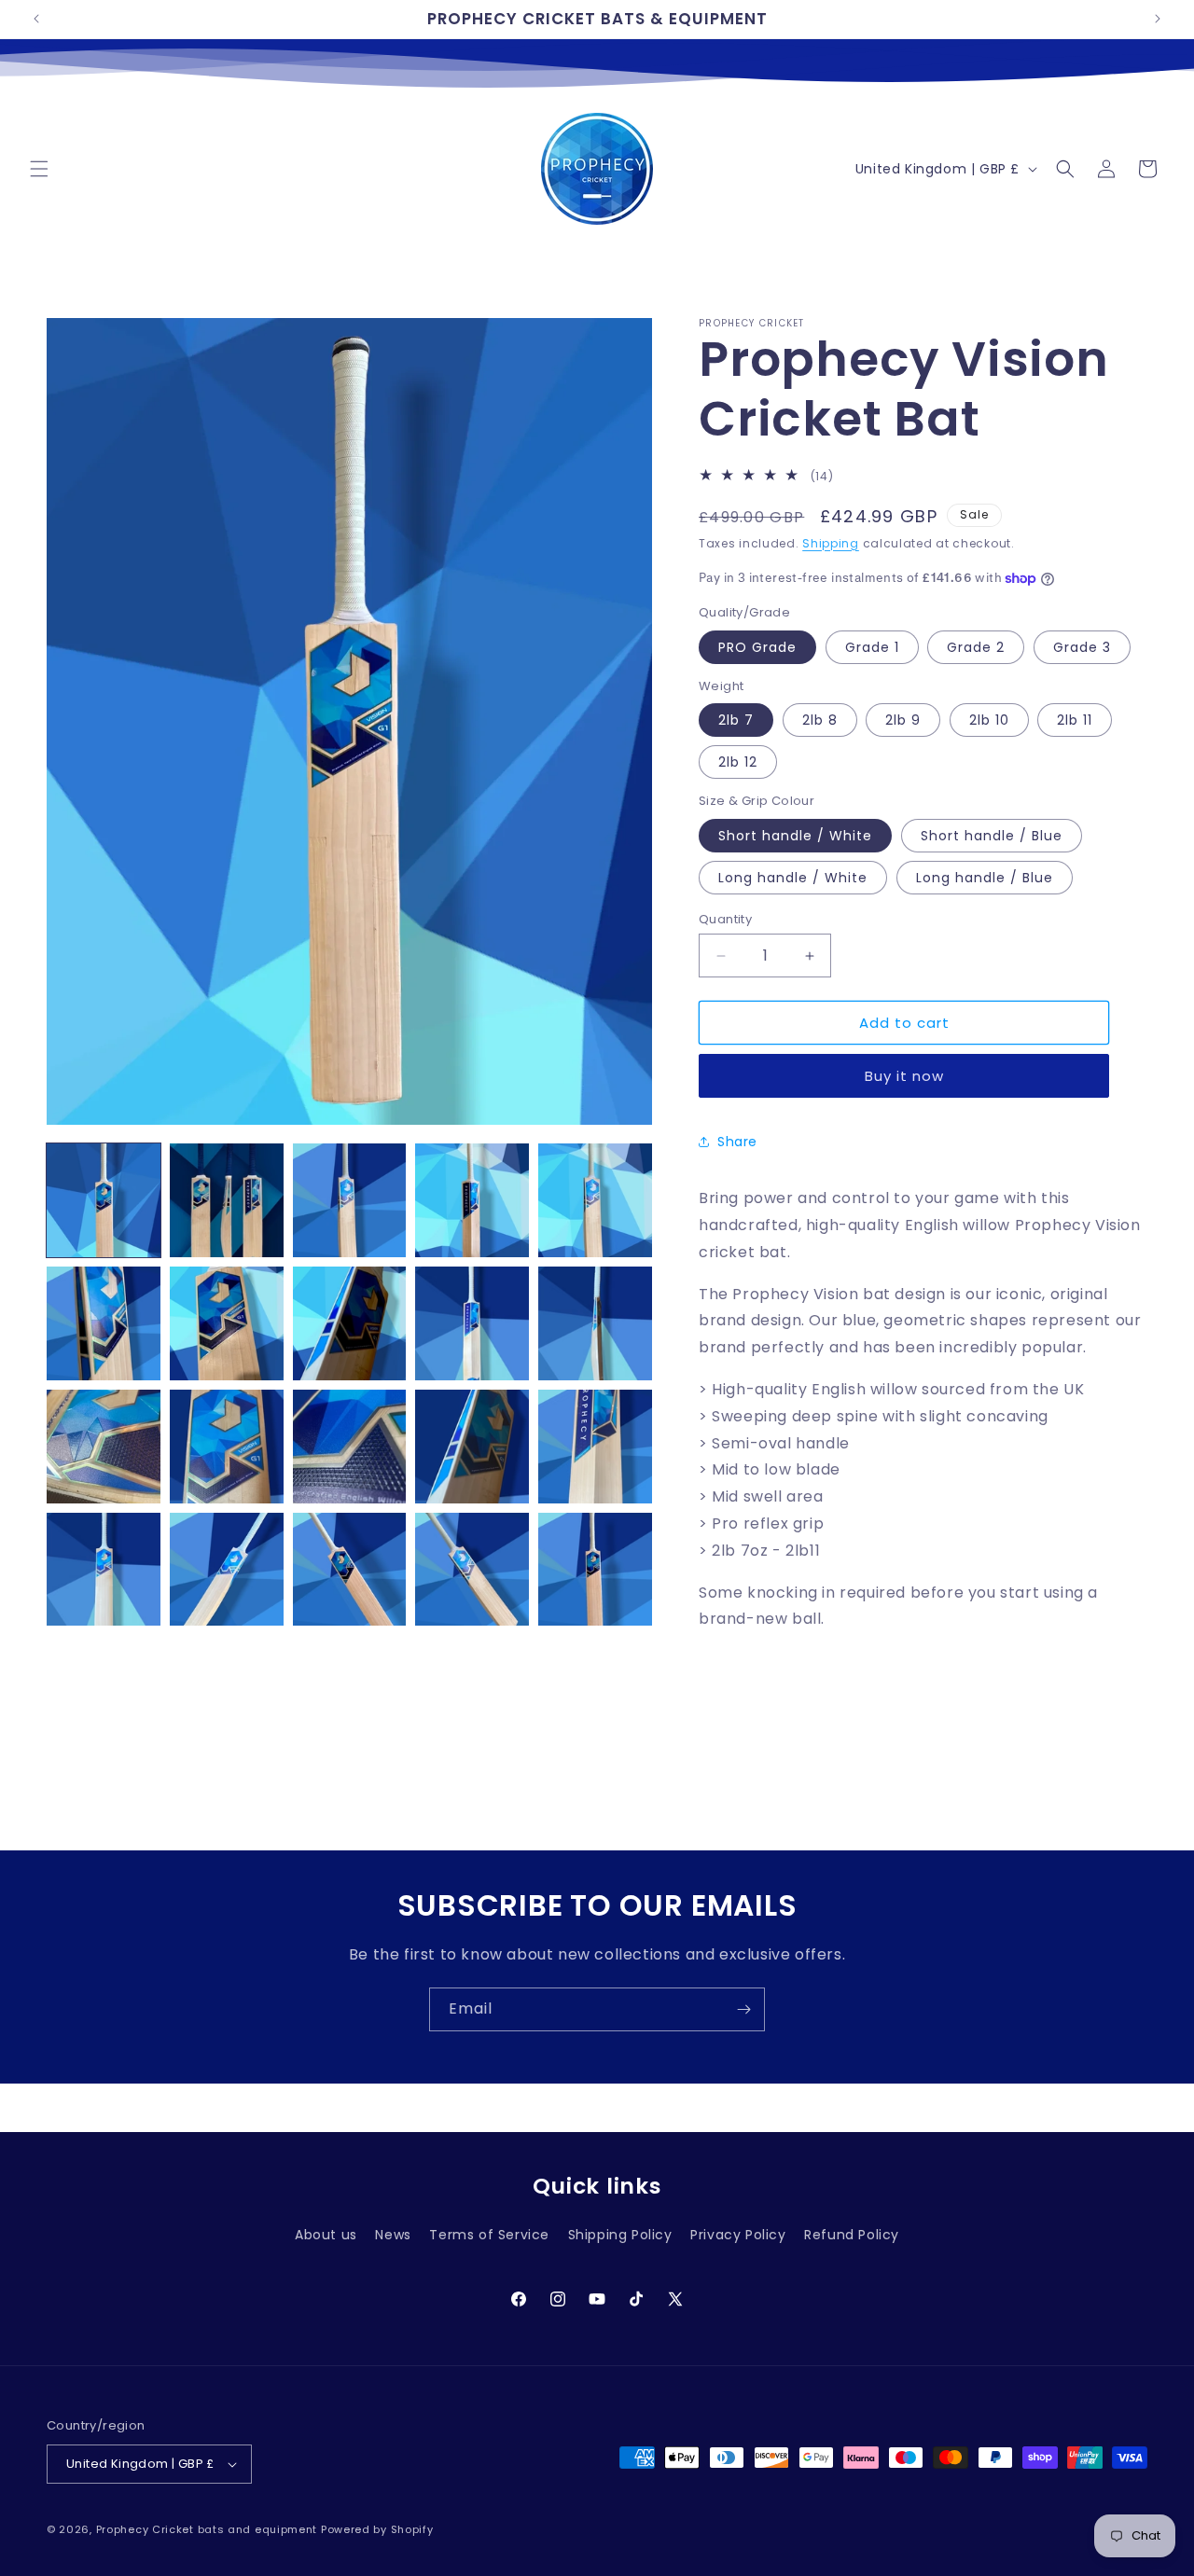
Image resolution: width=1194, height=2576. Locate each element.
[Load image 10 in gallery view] (595, 1323)
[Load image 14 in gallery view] (472, 1447)
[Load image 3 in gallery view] (350, 1200)
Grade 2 (976, 647)
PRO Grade (757, 647)
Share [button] (737, 1142)
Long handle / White (793, 878)
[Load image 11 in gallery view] (104, 1447)
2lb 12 (738, 762)
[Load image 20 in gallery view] (595, 1570)
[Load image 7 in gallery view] (227, 1323)
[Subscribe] (743, 2009)
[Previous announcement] (36, 19)
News (393, 2235)
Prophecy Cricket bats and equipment (207, 2529)
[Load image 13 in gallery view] (350, 1447)
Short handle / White (795, 836)
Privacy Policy (738, 2235)
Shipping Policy (620, 2235)
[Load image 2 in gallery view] (227, 1200)
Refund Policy (852, 2235)
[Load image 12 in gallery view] (227, 1447)
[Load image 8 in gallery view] (350, 1323)
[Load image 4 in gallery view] (472, 1200)
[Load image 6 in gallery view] (104, 1323)
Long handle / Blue (985, 878)
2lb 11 (1075, 720)
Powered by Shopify (377, 2529)
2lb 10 (989, 720)
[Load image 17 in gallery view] (227, 1570)
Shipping (831, 543)
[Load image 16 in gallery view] (104, 1570)
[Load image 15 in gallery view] (595, 1447)
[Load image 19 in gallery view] (472, 1570)
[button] (39, 169)
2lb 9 (903, 720)
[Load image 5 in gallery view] (595, 1200)
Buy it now (904, 1076)
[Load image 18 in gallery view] (350, 1570)
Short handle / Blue (992, 836)
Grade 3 (1082, 647)
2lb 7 (736, 720)
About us (326, 2235)
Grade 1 (872, 647)
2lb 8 (820, 720)
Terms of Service (489, 2235)
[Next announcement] (1158, 19)
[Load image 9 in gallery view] (472, 1323)
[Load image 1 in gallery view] (104, 1200)
